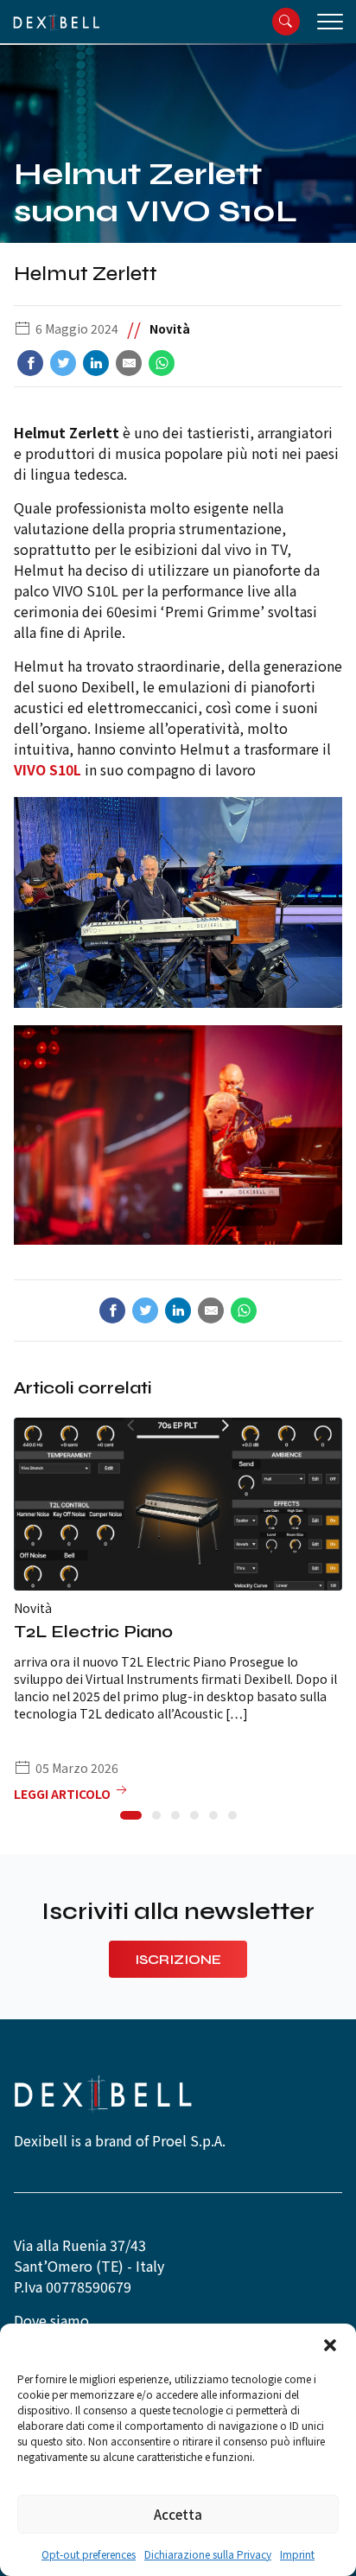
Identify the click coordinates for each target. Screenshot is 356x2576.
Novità (170, 328)
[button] (330, 2345)
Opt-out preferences (89, 2554)
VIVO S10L (48, 769)
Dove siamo (51, 2320)
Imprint (297, 2554)
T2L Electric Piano (93, 1632)
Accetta (178, 2514)
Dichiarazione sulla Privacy (208, 2554)
